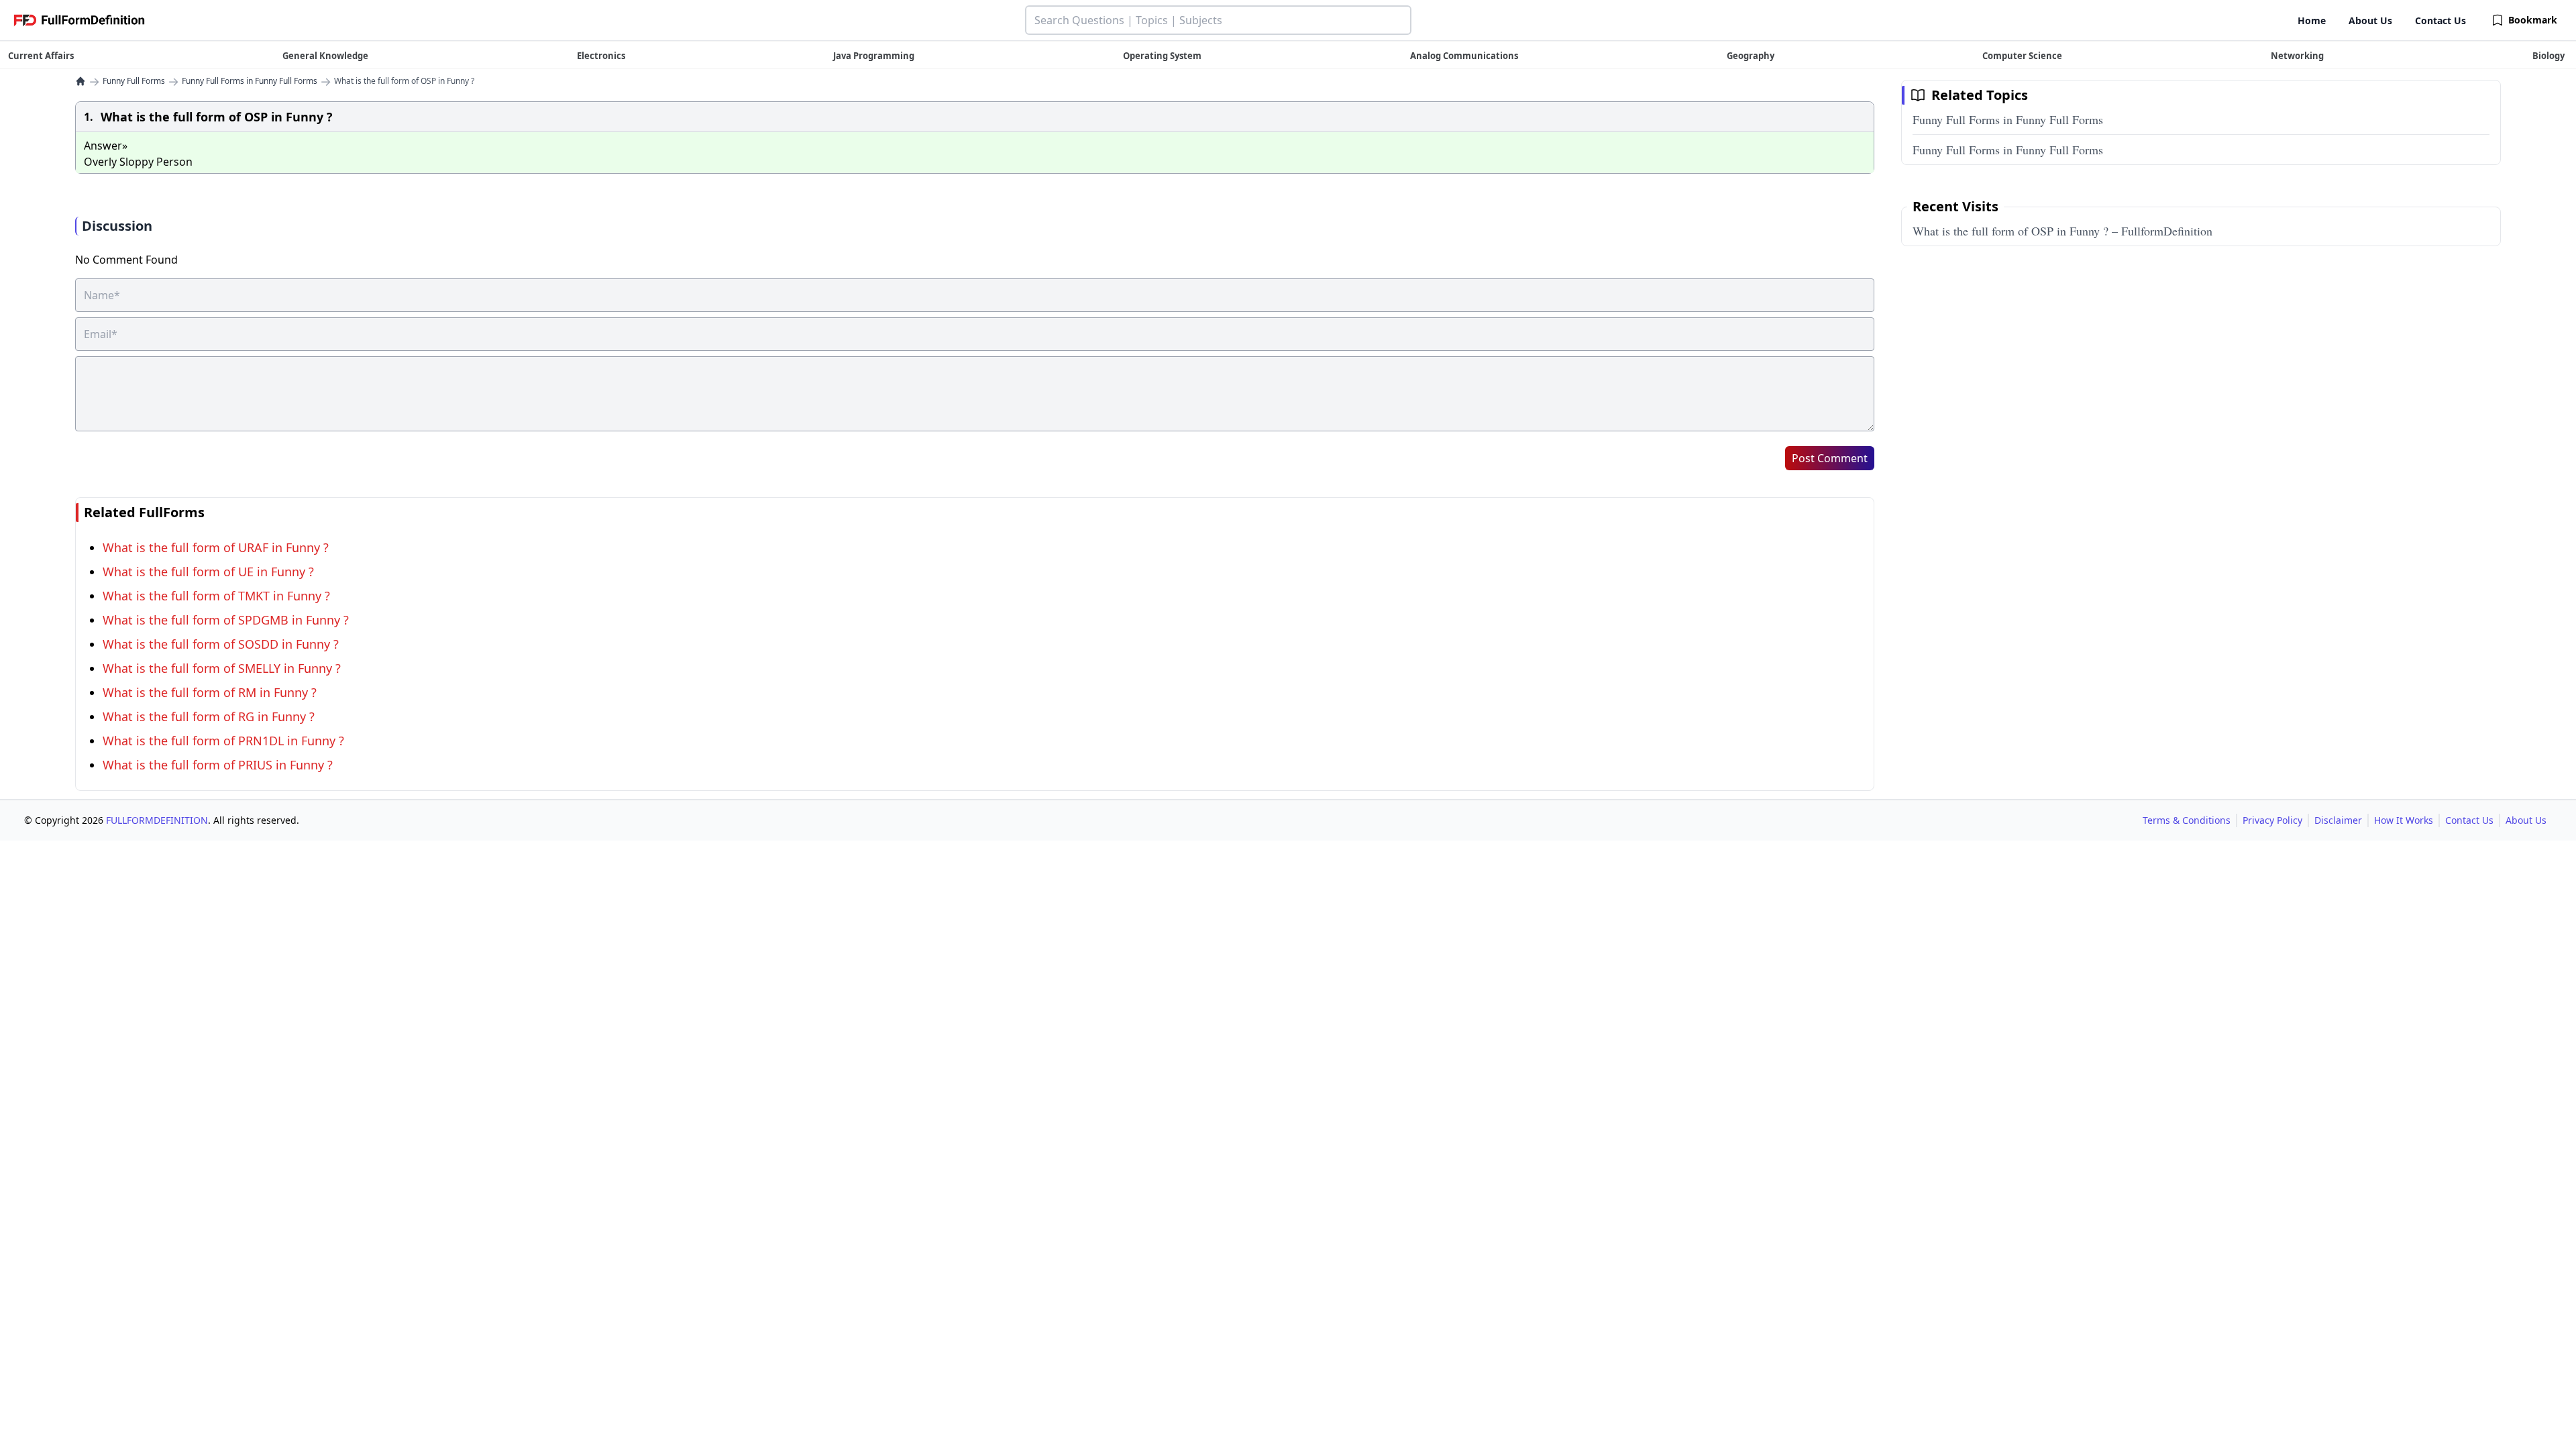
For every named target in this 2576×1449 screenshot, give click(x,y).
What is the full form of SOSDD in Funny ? (221, 644)
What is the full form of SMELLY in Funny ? (222, 668)
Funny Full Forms (134, 81)
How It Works (2404, 820)
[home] (80, 81)
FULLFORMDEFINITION (157, 820)
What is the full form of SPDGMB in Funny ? (226, 620)
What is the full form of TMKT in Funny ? (216, 596)
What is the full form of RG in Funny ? (209, 716)
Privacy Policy (2272, 820)
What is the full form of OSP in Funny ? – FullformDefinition (2062, 231)
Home (2312, 20)
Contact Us (2440, 20)
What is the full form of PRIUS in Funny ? (218, 765)
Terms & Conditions (2187, 820)
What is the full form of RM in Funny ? (210, 692)
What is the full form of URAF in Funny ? (216, 547)
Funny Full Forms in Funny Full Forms (250, 81)
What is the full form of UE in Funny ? (208, 572)
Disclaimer (2338, 820)
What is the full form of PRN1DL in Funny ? (223, 741)
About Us (2370, 20)
